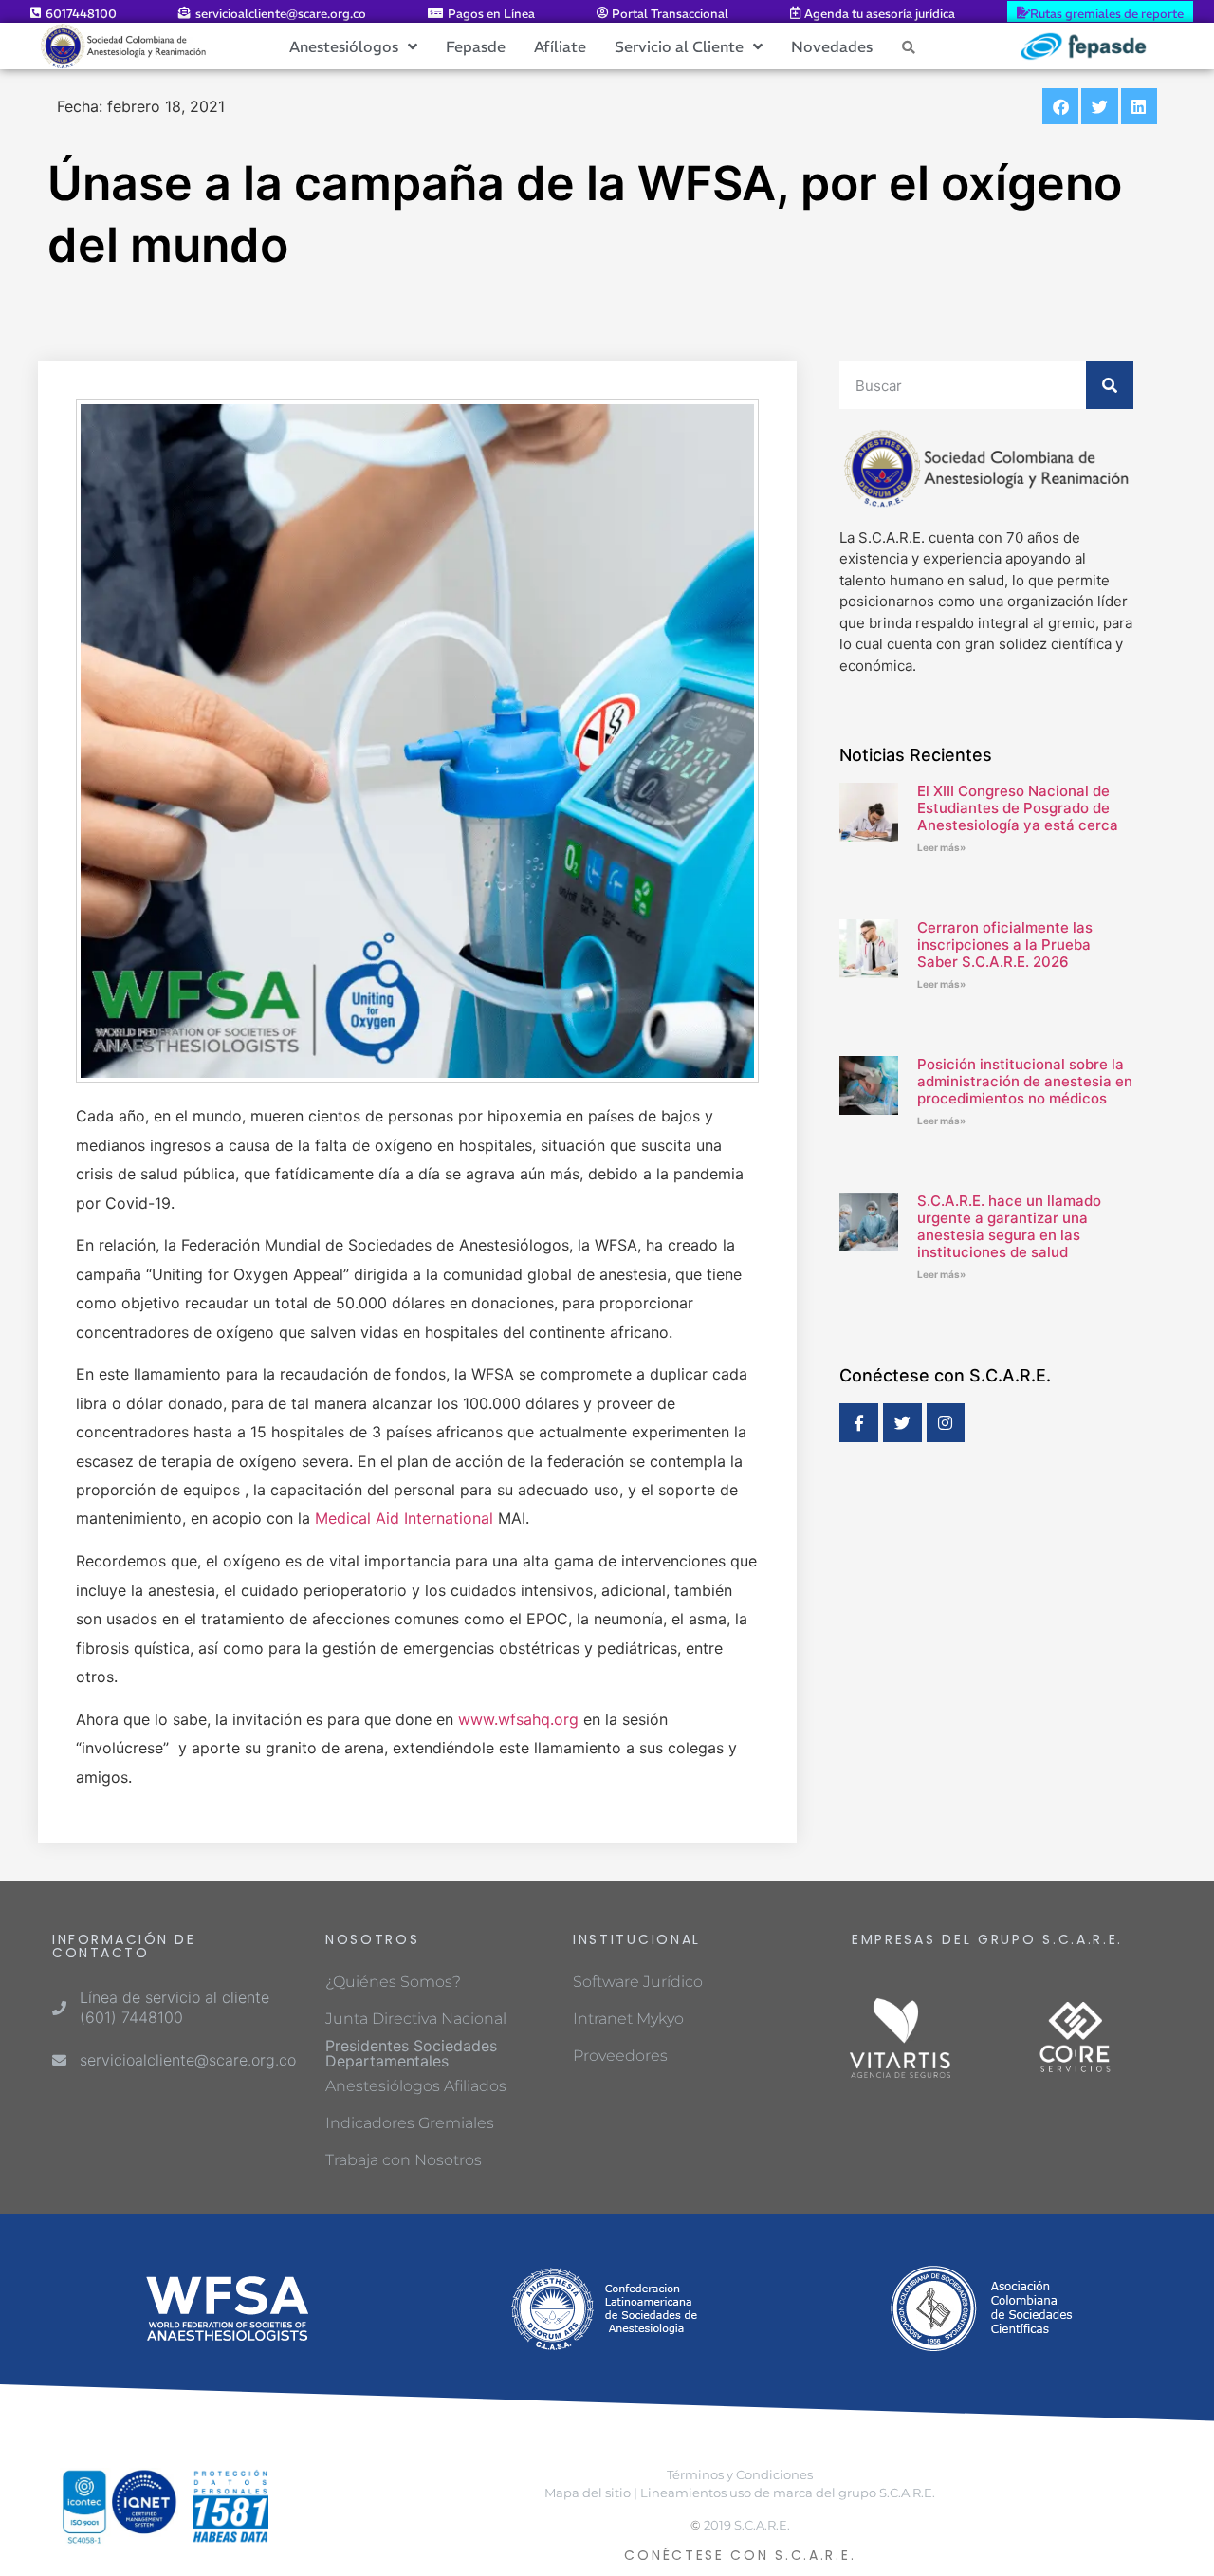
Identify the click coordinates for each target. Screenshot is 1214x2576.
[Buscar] (1110, 385)
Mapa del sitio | (591, 2493)
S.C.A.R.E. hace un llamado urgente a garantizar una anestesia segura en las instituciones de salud (1009, 1226)
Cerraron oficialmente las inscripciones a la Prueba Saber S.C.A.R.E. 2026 (1005, 945)
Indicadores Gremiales (410, 2123)
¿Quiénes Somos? (393, 1982)
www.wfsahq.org (518, 1719)
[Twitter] (902, 1423)
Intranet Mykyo (628, 2019)
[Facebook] (859, 1423)
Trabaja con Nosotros (404, 2160)
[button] (1060, 106)
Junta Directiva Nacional (416, 2019)
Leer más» (941, 847)
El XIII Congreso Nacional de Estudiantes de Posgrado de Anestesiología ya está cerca (1018, 808)
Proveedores (620, 2056)
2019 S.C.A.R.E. (747, 2525)
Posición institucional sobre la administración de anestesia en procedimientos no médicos (1025, 1081)
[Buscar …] (909, 46)
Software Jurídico (638, 1982)
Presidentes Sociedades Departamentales (411, 2053)
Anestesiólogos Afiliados (416, 2086)
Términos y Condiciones (740, 2475)
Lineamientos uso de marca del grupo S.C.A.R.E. (788, 2493)
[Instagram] (946, 1423)
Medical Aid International (406, 1518)
